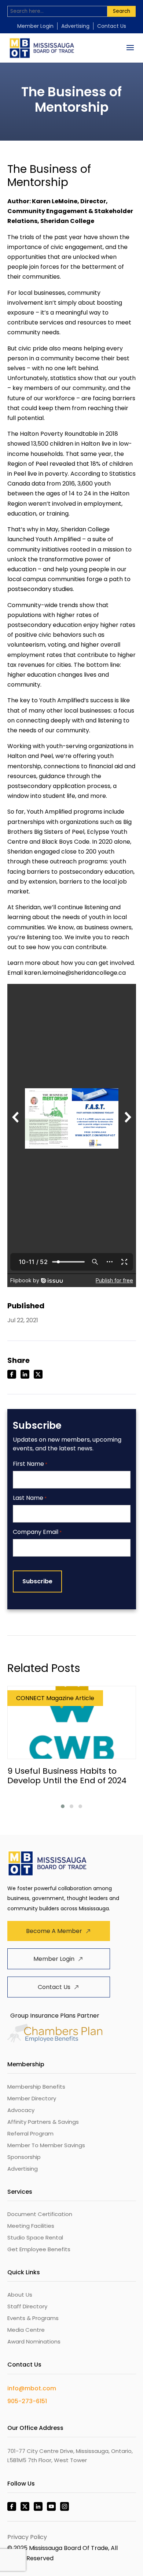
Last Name (30, 1498)
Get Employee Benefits (39, 2249)
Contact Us (112, 26)
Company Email (37, 1532)
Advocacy (21, 2110)
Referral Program (30, 2133)
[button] (63, 1806)
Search (122, 11)
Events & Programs (33, 2318)
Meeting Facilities (31, 2226)
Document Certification (40, 2214)
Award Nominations (34, 2341)
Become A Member (54, 1931)
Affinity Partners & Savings (43, 2122)
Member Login (35, 26)
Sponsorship (24, 2157)
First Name (30, 1464)
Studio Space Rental (35, 2237)
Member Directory (32, 2098)
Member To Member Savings (46, 2145)
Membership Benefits (36, 2087)
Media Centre (26, 2330)
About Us (20, 2295)
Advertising (75, 26)
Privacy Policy (27, 2537)
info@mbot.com (32, 2388)
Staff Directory (27, 2306)
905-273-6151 (27, 2401)
